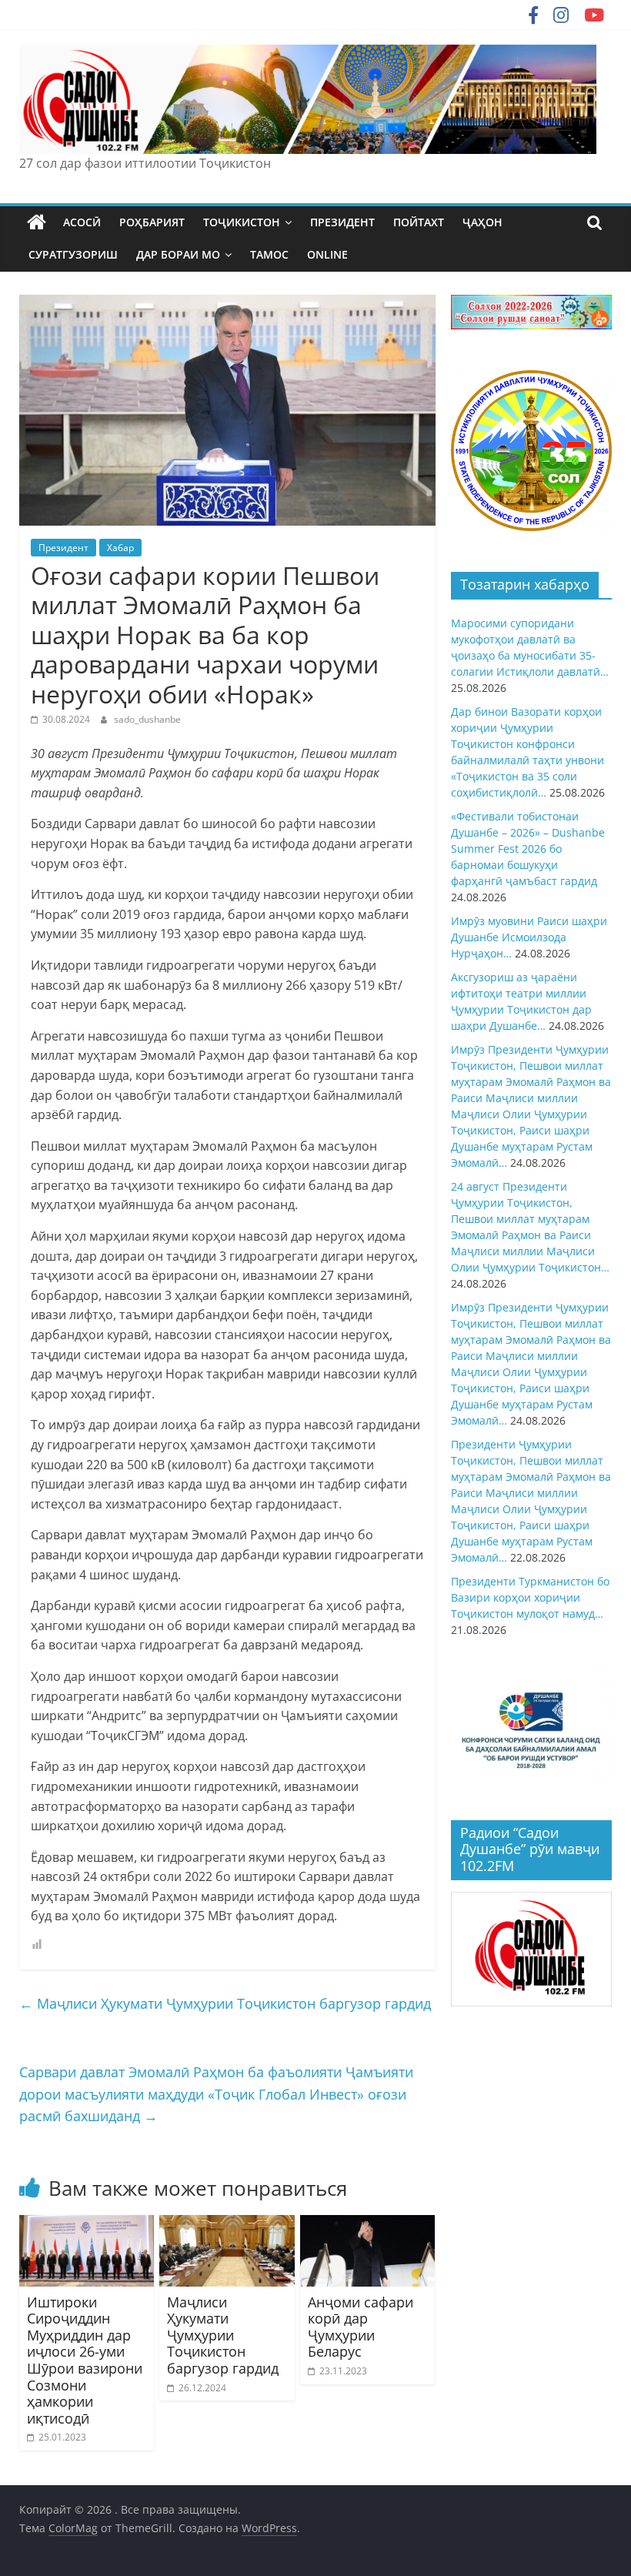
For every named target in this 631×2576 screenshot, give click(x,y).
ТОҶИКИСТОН (242, 222)
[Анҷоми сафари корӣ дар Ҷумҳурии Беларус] (368, 2224)
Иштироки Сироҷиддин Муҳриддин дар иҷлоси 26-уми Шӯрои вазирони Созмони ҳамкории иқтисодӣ (85, 2360)
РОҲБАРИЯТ (152, 222)
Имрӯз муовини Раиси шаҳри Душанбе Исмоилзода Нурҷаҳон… (529, 937)
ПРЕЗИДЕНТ (342, 222)
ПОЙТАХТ (419, 222)
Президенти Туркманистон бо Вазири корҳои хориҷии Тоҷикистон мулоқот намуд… (530, 1597)
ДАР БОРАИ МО (178, 254)
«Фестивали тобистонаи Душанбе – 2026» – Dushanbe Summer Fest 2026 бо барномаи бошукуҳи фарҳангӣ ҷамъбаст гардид (528, 849)
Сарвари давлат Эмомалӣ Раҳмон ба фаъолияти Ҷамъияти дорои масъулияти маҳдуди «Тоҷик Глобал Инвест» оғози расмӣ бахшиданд (216, 2094)
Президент (63, 548)
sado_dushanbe (147, 719)
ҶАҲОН (482, 222)
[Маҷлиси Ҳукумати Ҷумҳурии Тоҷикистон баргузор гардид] (227, 2224)
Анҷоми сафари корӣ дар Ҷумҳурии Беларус (361, 2327)
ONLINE (327, 254)
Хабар (120, 548)
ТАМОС (269, 254)
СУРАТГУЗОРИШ (73, 254)
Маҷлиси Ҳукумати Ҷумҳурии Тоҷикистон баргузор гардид (225, 2003)
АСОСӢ (82, 222)
